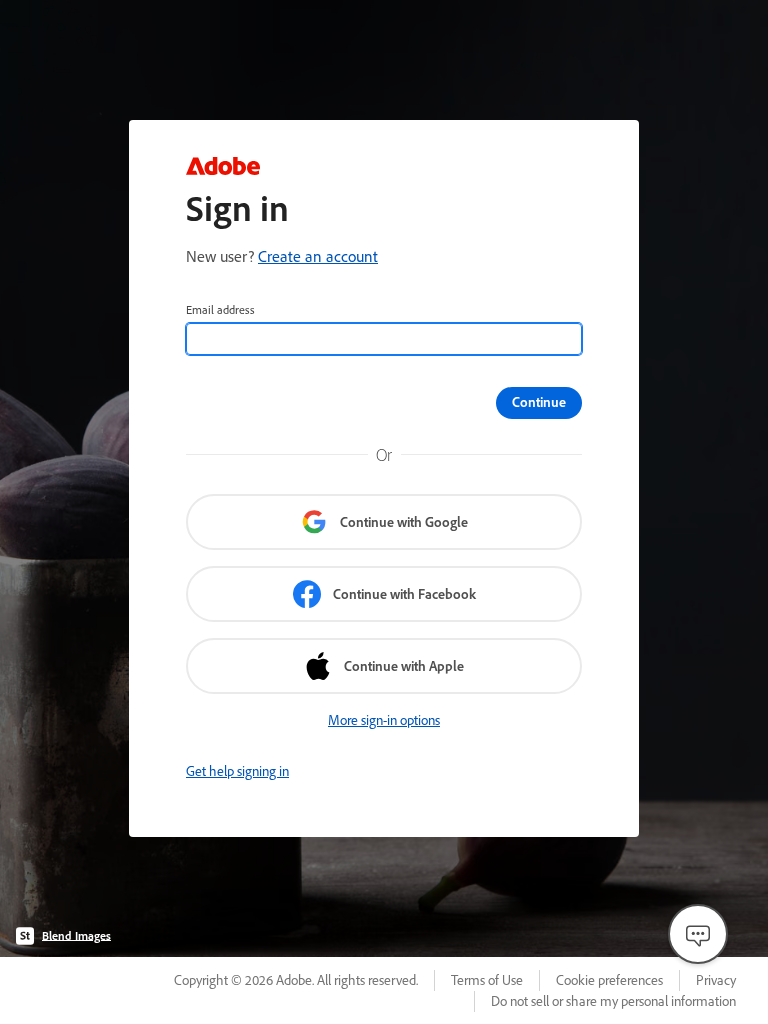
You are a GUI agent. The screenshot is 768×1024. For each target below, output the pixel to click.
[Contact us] (698, 934)
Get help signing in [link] (237, 771)
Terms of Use (487, 980)
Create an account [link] (318, 256)
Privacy (716, 980)
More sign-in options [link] (384, 720)
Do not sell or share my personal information (613, 1001)
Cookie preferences (609, 980)
